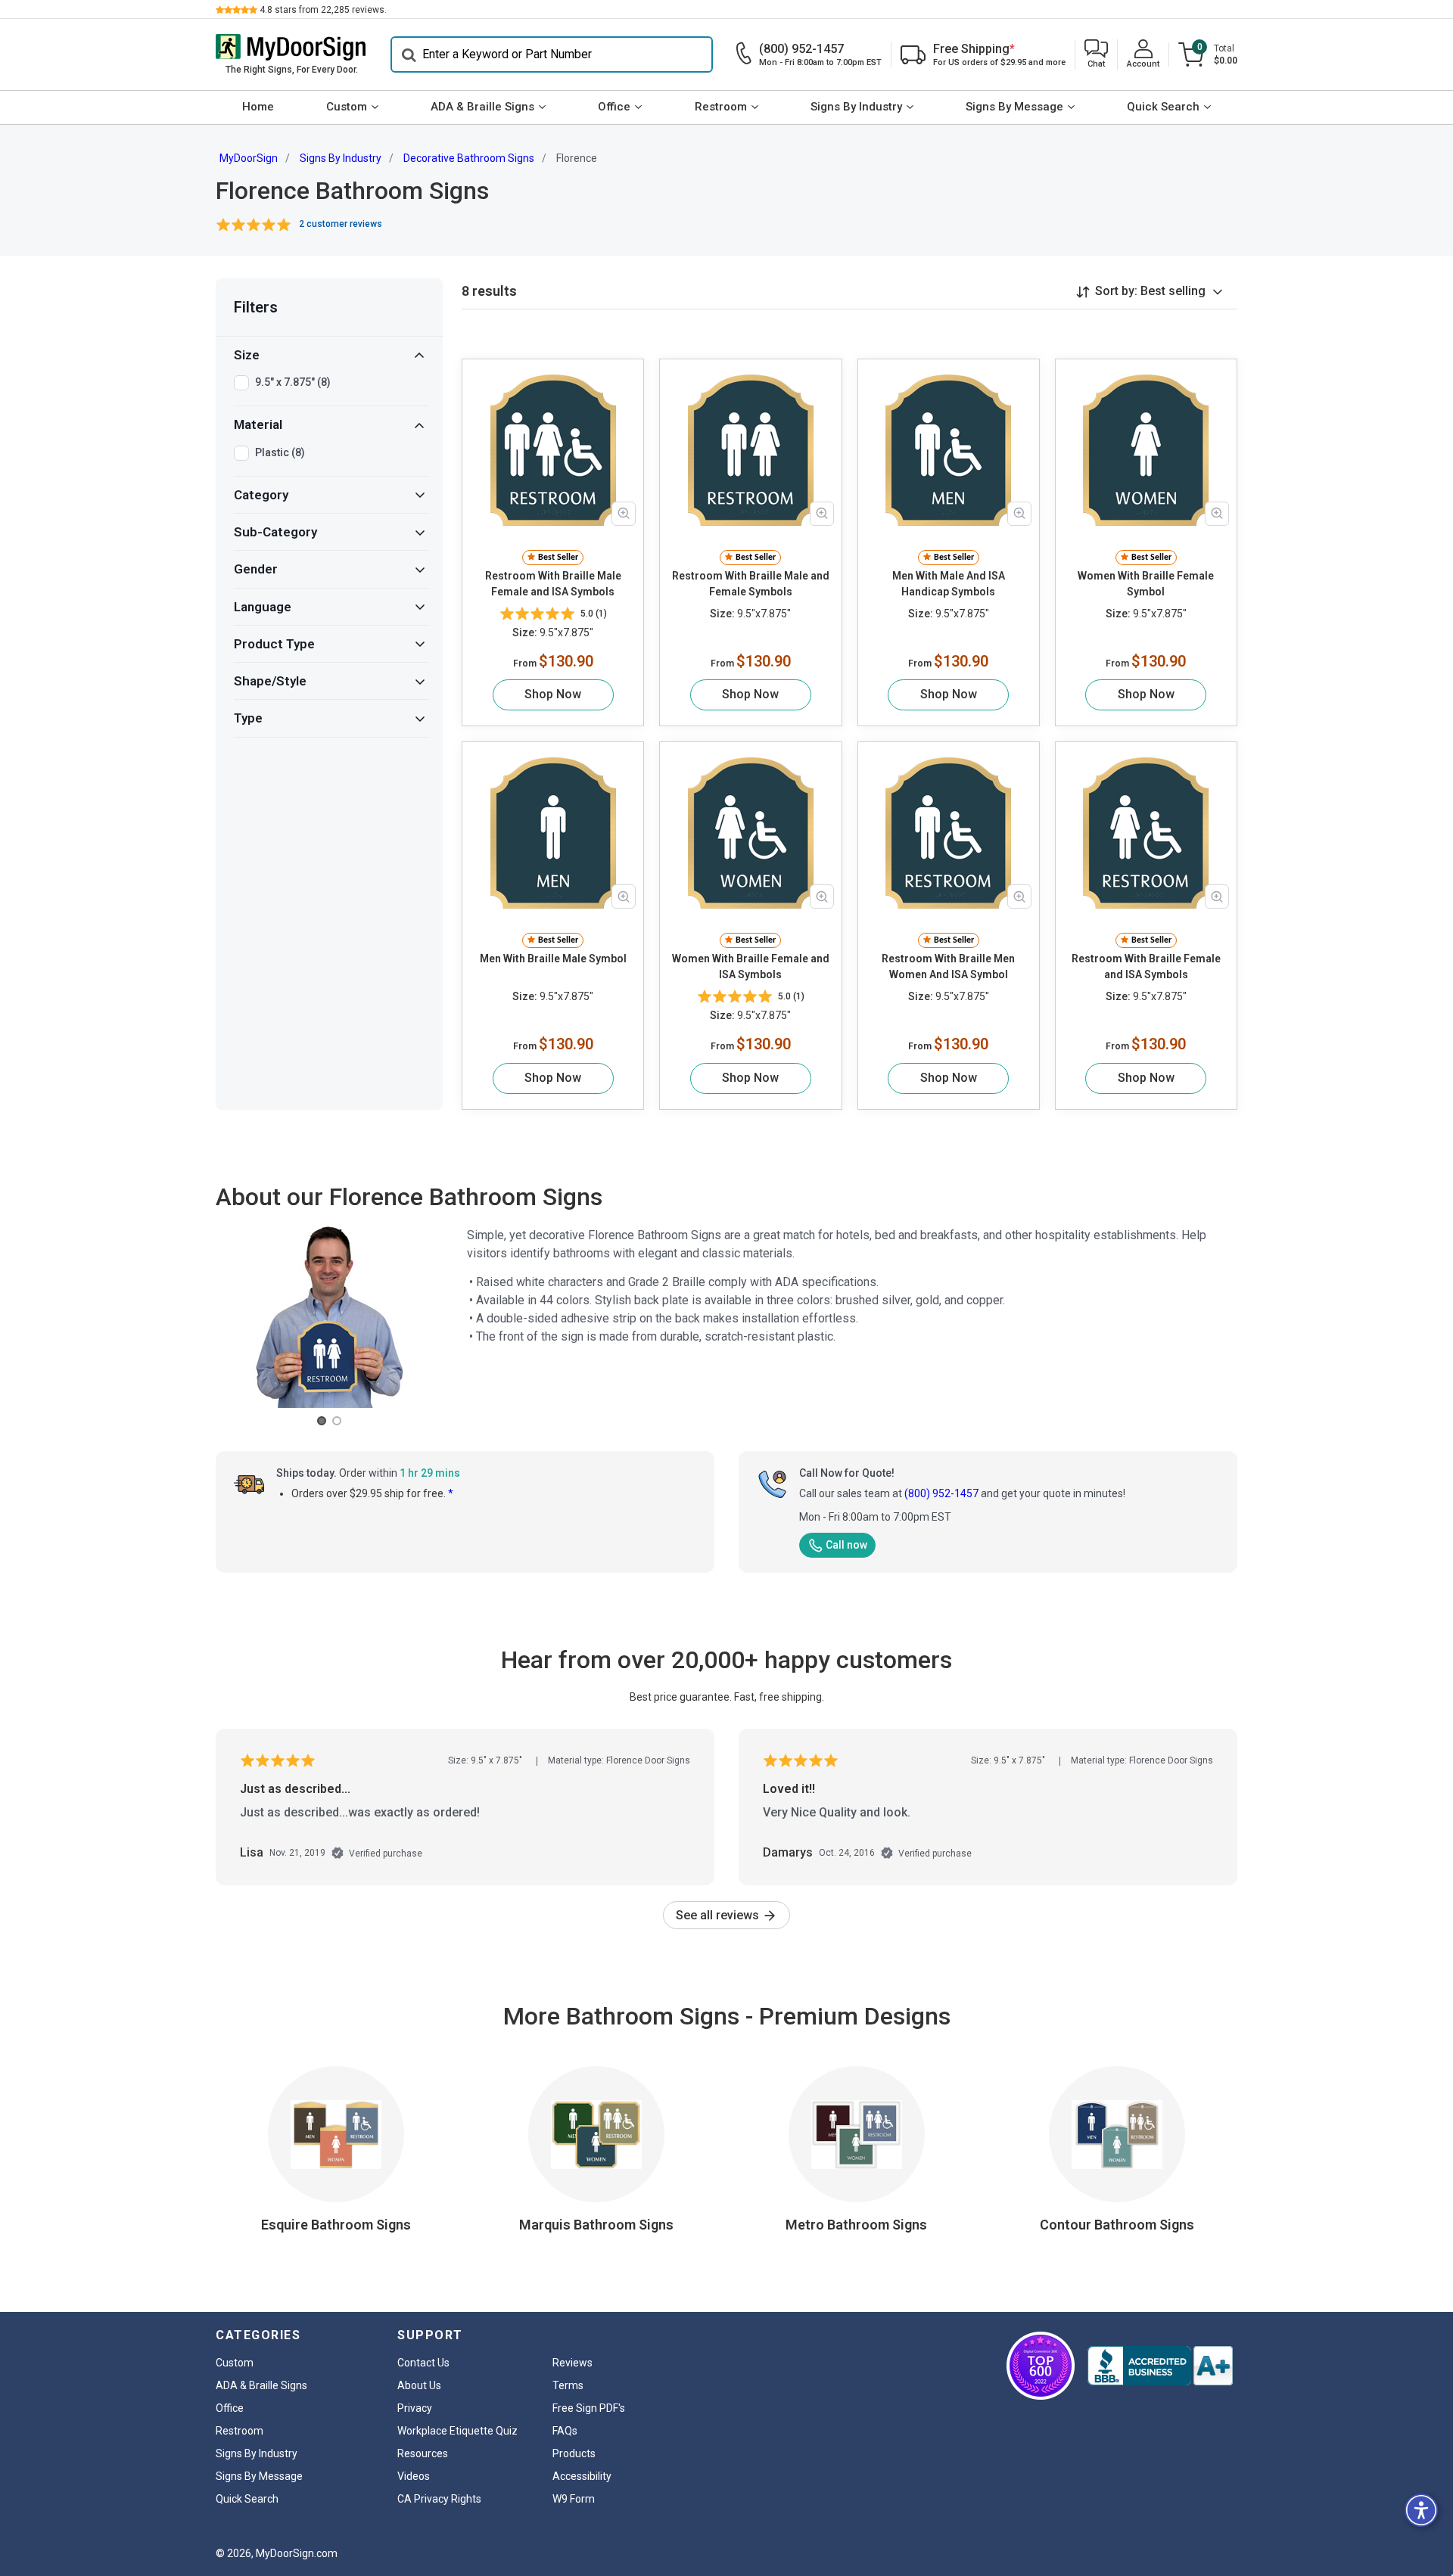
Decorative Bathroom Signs (469, 158)
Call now (846, 1545)
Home (258, 107)
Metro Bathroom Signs (856, 2225)
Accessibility (582, 2476)
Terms (568, 2385)
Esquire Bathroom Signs (336, 2225)
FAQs (565, 2431)
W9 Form (574, 2499)
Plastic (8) (280, 452)
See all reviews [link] (719, 1915)
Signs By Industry (856, 107)
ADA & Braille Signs (482, 107)
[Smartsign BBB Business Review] (1160, 2366)
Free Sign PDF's (589, 2408)
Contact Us (423, 2363)
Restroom (721, 107)
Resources (423, 2453)
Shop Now (553, 694)
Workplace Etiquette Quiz (457, 2431)
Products (574, 2453)
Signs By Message (1014, 107)
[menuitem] (258, 107)
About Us (419, 2385)
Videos (414, 2476)
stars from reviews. (323, 10)
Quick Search (1163, 107)
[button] (1096, 55)
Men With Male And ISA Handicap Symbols (949, 584)
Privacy (415, 2408)
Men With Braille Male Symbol (553, 959)
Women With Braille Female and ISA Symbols (751, 966)
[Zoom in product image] (624, 514)
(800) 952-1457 (941, 1493)
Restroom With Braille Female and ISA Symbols (1146, 966)
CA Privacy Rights (439, 2499)
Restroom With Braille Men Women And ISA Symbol (948, 966)
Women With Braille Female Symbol (1146, 584)
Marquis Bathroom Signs (596, 2225)
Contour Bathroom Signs (1117, 2225)
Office (614, 107)
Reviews (572, 2363)
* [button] (451, 1493)
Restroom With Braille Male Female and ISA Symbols (553, 584)
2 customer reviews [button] (341, 224)
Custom (347, 107)
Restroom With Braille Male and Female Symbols (751, 584)
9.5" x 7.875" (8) (293, 382)
